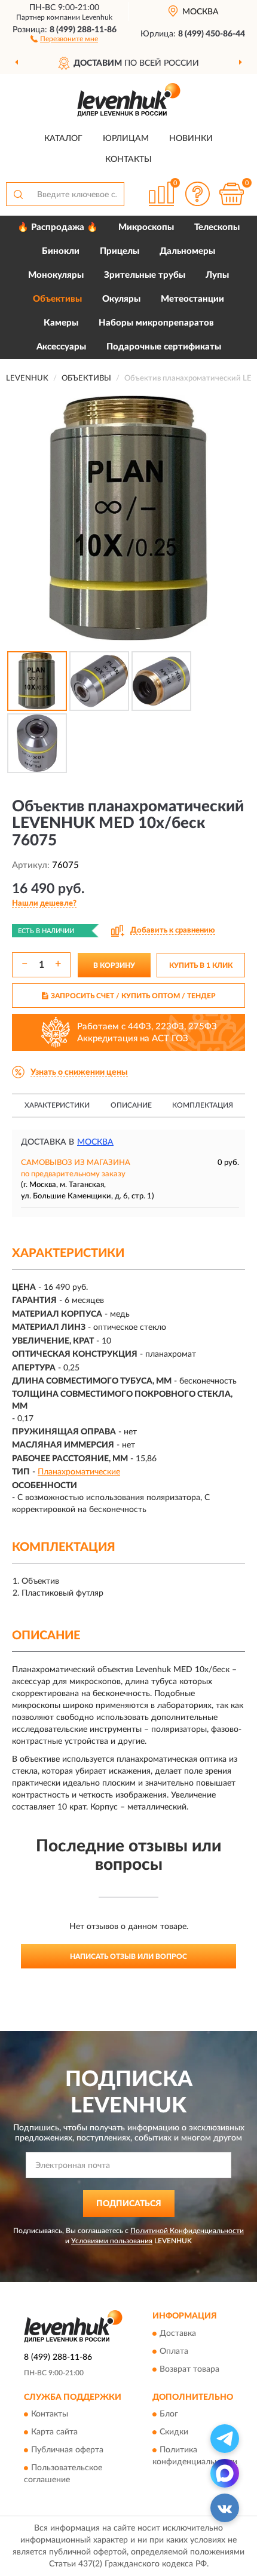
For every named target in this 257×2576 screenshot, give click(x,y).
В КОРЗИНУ (114, 965)
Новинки (191, 139)
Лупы (217, 275)
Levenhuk (97, 17)
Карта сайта (54, 2433)
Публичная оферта (67, 2451)
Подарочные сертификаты (164, 347)
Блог (169, 2415)
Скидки (174, 2433)
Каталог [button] (63, 139)
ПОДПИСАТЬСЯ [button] (129, 2204)
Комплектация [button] (203, 1105)
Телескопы (217, 227)
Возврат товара (189, 2369)
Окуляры (121, 299)
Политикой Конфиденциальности (187, 2231)
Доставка (178, 2333)
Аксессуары (61, 347)
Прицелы (120, 251)
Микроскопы (146, 227)
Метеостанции (192, 299)
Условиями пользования (112, 2241)
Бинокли (61, 251)
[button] (64, 38)
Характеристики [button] (57, 1105)
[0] (231, 194)
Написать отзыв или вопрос (128, 1956)
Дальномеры (187, 251)
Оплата (174, 2351)
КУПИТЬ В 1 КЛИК (201, 965)
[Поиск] (18, 194)
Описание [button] (131, 1105)
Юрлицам (126, 139)
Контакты (128, 160)
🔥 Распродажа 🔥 (58, 227)
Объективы (57, 299)
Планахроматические (79, 1472)
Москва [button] (95, 1142)
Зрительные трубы (145, 275)
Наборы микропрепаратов (156, 323)
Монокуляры (56, 275)
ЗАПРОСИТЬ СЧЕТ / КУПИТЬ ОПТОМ (133, 996)
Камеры (61, 323)
